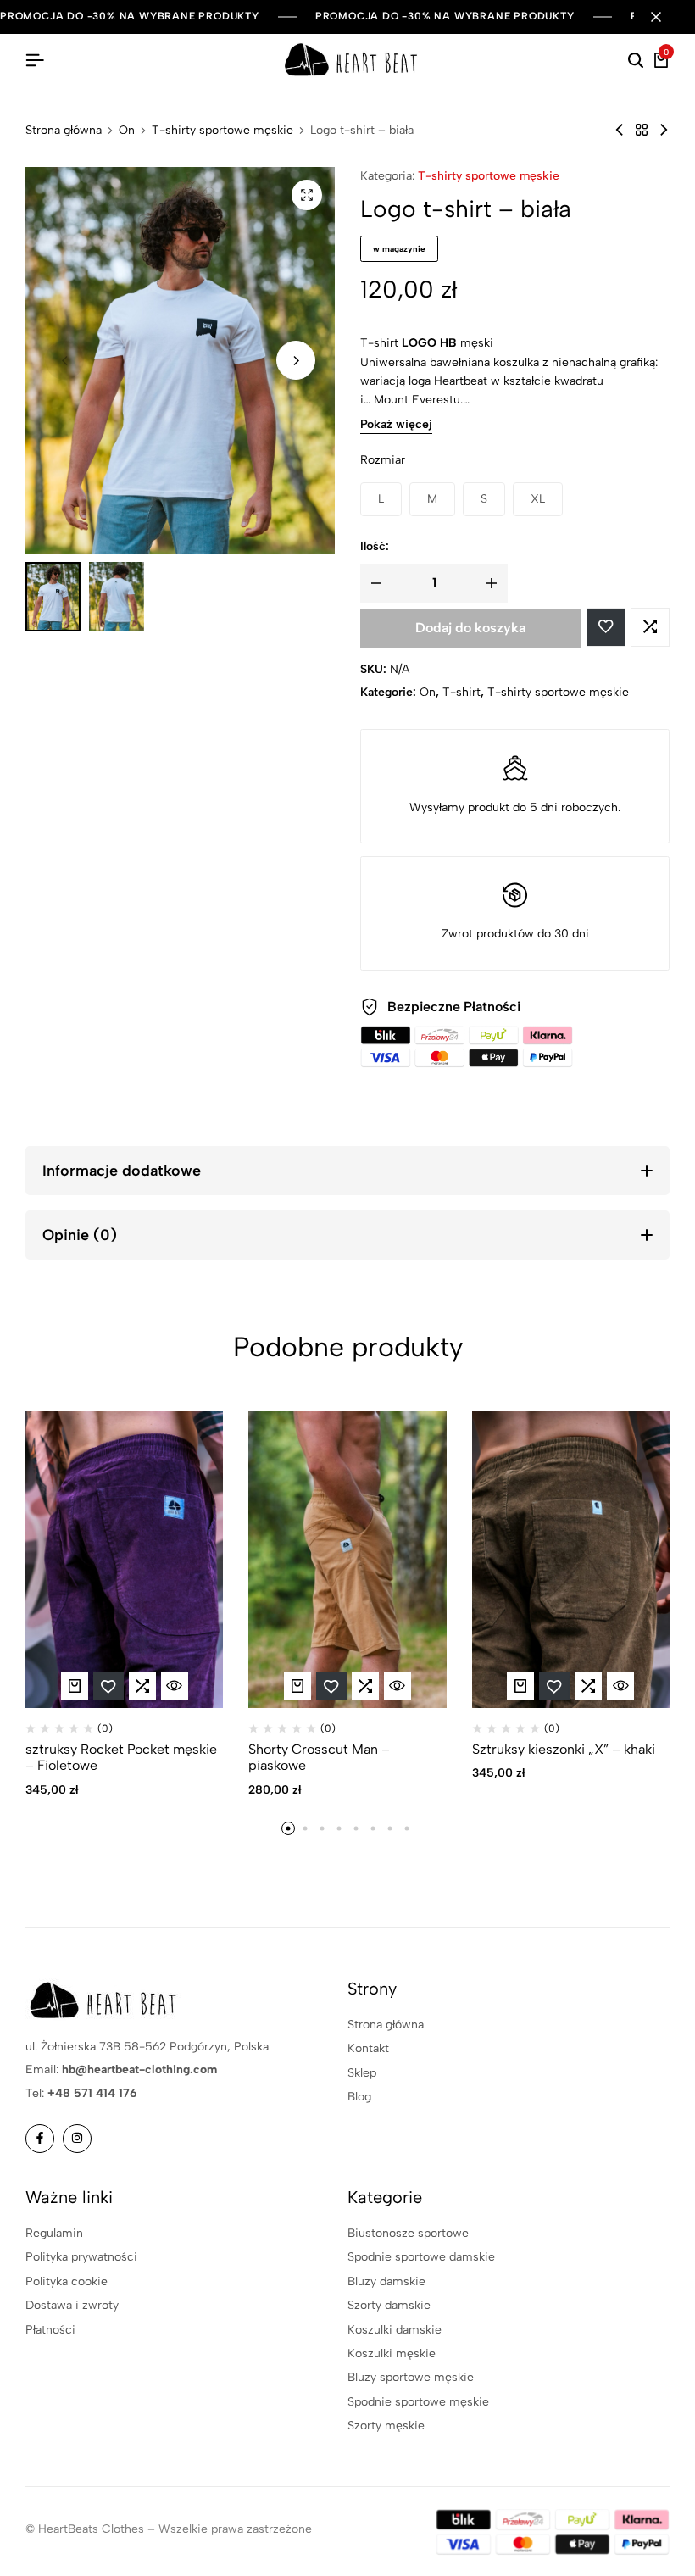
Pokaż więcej (396, 425)
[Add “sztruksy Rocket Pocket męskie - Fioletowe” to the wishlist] (108, 1686)
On (127, 131)
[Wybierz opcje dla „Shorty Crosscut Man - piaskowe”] (297, 1686)
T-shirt (461, 692)
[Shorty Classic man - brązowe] (664, 130)
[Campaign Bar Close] (664, 17)
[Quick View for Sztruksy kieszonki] (620, 1686)
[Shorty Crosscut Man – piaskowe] (347, 1560)
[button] (296, 360)
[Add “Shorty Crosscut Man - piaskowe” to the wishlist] (331, 1686)
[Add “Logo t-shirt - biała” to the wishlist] (606, 627)
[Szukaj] (636, 61)
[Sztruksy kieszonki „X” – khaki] (571, 1560)
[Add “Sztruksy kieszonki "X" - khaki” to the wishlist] (554, 1686)
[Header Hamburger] (35, 61)
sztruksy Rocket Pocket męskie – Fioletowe (121, 1757)
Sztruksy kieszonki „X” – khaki (564, 1749)
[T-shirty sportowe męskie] (642, 130)
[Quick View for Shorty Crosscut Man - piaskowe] (398, 1686)
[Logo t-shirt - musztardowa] (620, 130)
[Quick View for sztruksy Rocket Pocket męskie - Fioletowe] (175, 1686)
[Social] (40, 2139)
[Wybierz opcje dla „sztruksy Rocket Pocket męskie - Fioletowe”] (75, 1686)
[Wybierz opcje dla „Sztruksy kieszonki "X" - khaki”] (520, 1686)
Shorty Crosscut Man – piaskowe (319, 1757)
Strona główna (64, 131)
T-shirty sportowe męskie (222, 131)
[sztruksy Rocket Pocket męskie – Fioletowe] (124, 1560)
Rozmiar (383, 460)
